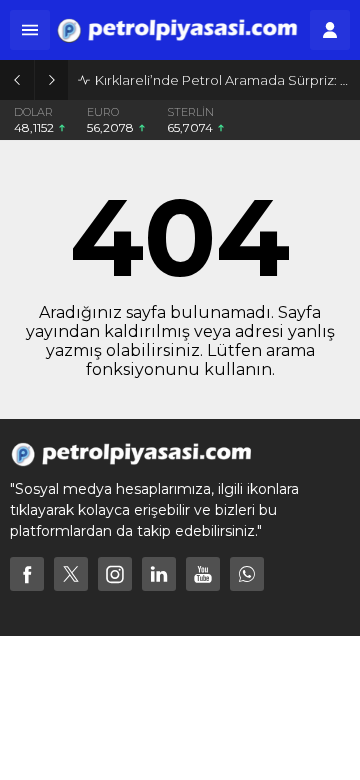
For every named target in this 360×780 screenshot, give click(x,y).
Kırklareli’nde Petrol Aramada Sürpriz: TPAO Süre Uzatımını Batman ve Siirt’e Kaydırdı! (222, 80)
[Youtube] (203, 574)
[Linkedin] (159, 574)
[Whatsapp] (247, 574)
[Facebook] (27, 574)
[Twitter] (71, 574)
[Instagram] (115, 574)
